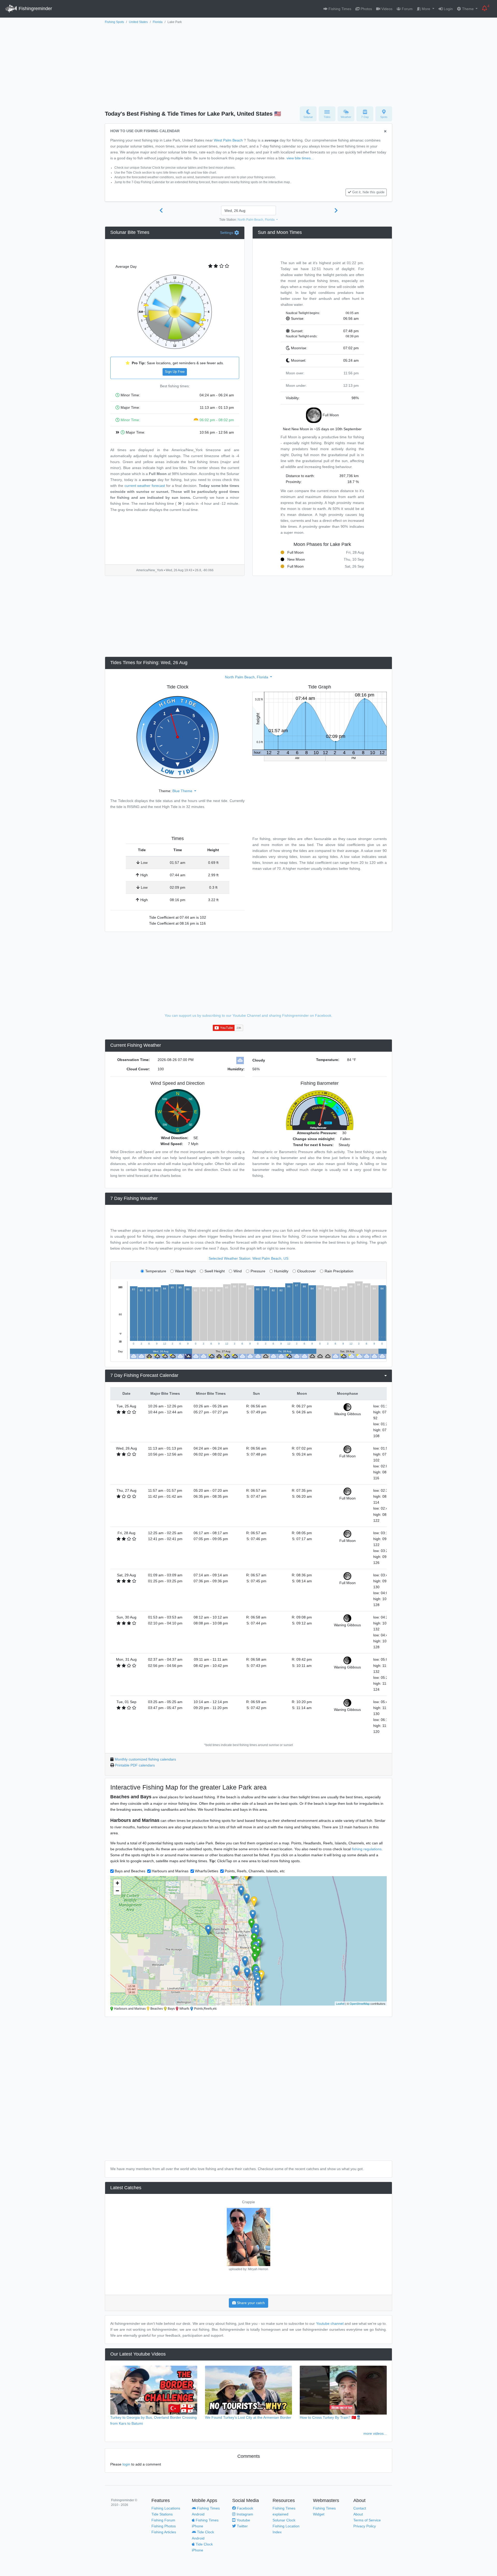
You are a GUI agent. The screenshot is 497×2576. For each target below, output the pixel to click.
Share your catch (250, 2303)
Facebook (244, 2508)
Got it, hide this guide (368, 192)
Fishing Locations (166, 2508)
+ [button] (117, 1883)
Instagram (244, 2514)
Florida (158, 22)
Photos (366, 9)
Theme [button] (468, 9)
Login (448, 9)
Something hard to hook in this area (248, 2202)
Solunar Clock (284, 2520)
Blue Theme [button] (183, 791)
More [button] (426, 9)
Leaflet (340, 2003)
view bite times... (300, 158)
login (126, 2464)
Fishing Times (339, 9)
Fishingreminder (35, 9)
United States (138, 22)
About (358, 2514)
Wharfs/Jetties (207, 1871)
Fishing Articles (164, 2532)
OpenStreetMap (360, 2003)
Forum (407, 9)
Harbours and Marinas (170, 1871)
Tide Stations (162, 2514)
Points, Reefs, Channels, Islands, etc (255, 1871)
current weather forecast (145, 486)
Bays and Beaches (130, 1871)
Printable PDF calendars (135, 1765)
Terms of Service (367, 2520)
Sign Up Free (175, 372)
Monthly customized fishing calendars (145, 1759)
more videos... (375, 2433)
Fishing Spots (114, 22)
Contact (360, 2508)
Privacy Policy (365, 2526)
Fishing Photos (164, 2526)
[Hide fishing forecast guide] (385, 132)
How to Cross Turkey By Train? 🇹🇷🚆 (330, 2417)
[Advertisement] (248, 64)
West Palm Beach (228, 140)
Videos (386, 9)
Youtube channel (330, 2323)
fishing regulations (367, 1849)
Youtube (243, 2520)
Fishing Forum (163, 2520)
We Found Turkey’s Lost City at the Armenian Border (248, 2417)
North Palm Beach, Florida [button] (257, 220)
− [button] (117, 1891)
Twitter (242, 2526)
